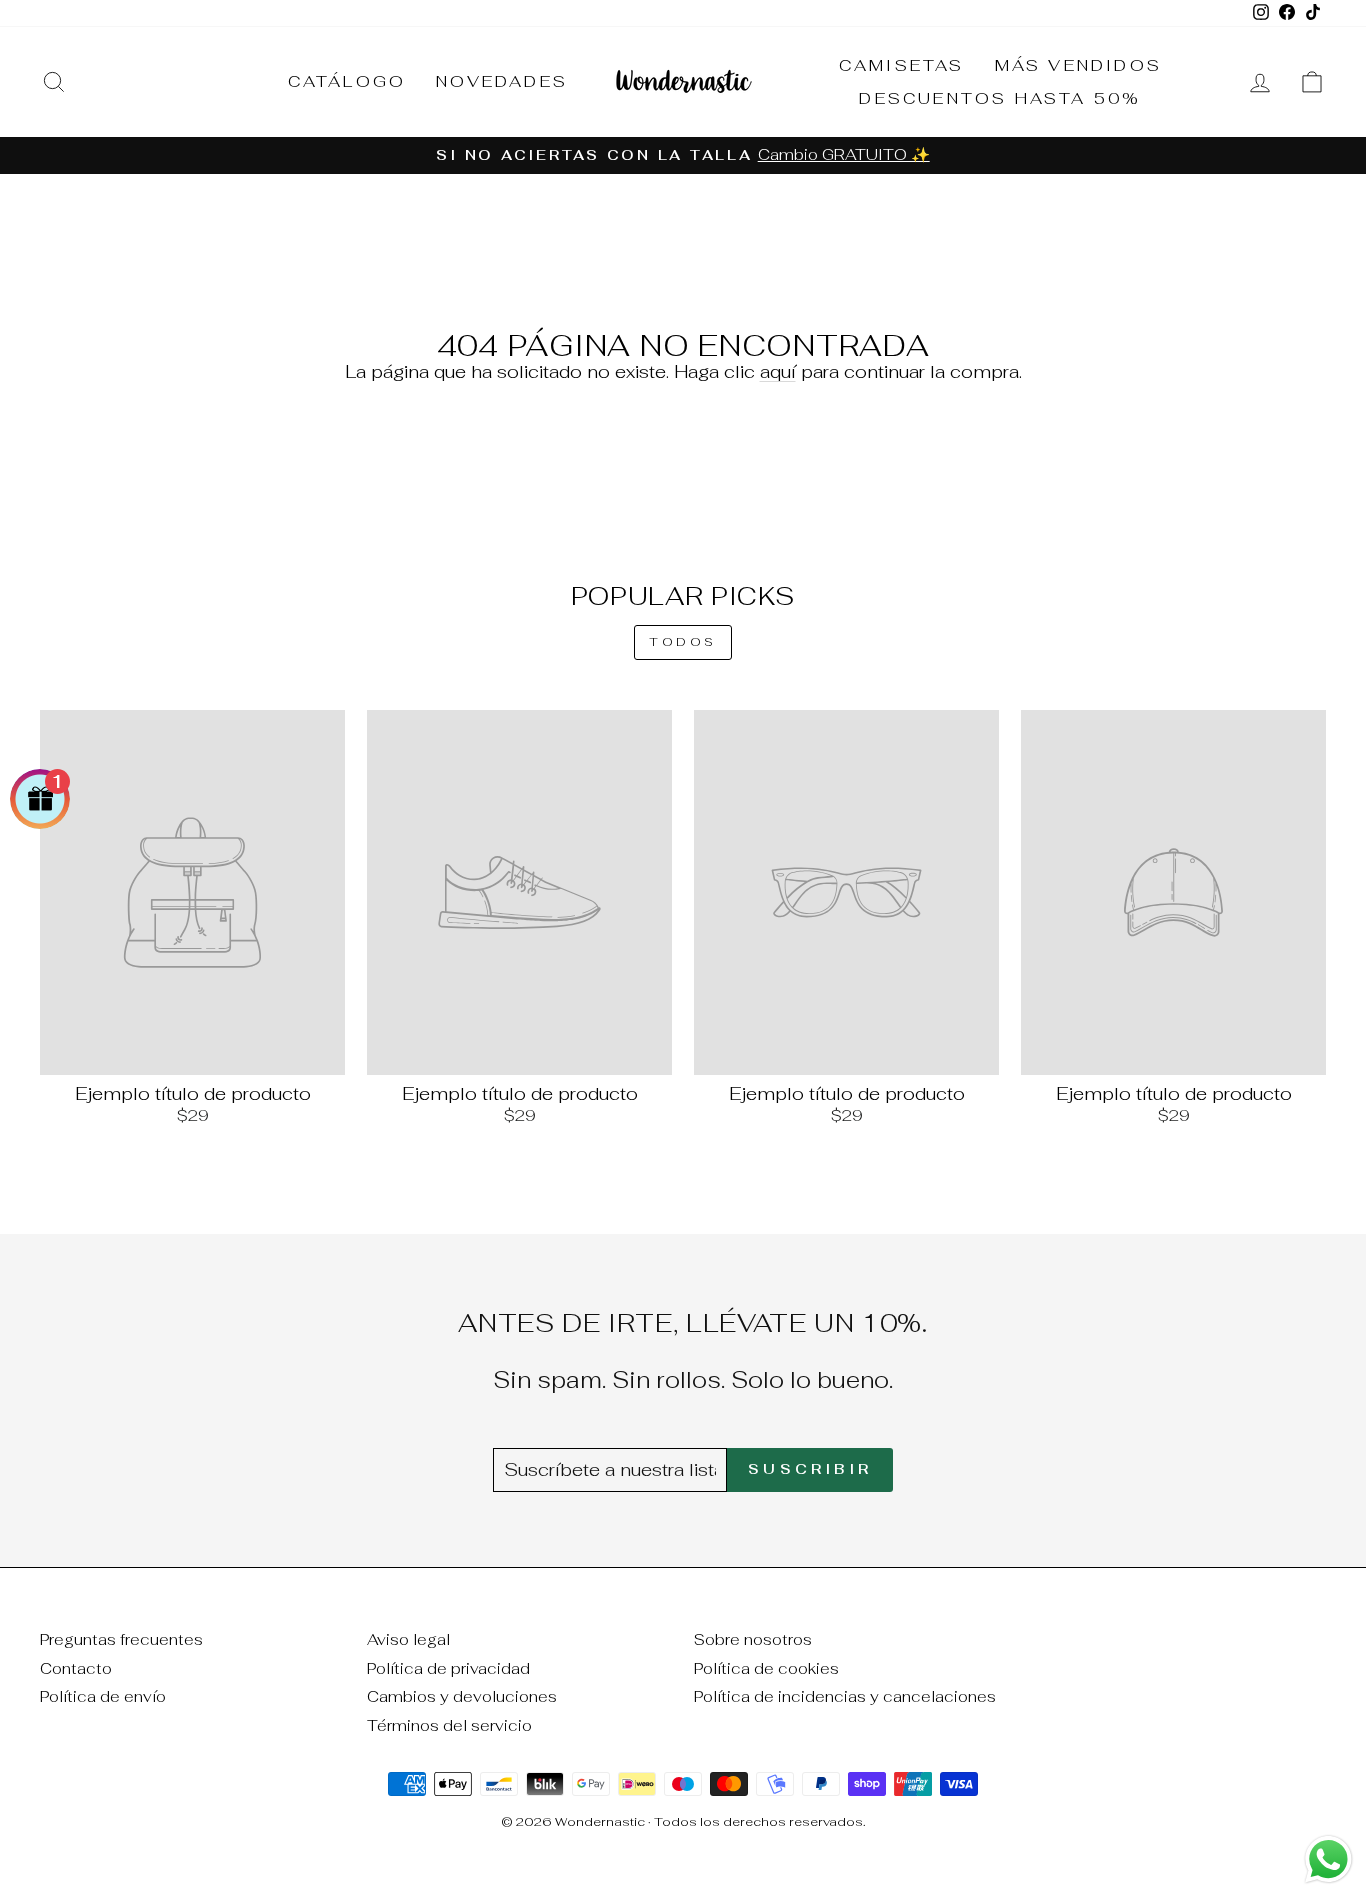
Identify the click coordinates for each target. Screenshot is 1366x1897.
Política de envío (103, 1696)
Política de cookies (766, 1668)
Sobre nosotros (753, 1639)
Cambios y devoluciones (462, 1696)
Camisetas (902, 65)
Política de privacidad (448, 1668)
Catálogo (347, 81)
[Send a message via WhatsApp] (1328, 1859)
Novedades (502, 81)
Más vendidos (1078, 65)
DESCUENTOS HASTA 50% (1000, 98)
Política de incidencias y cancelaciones (845, 1696)
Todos (683, 642)
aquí (778, 371)
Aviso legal (408, 1639)
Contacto (76, 1668)
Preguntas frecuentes (121, 1639)
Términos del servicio (449, 1725)
